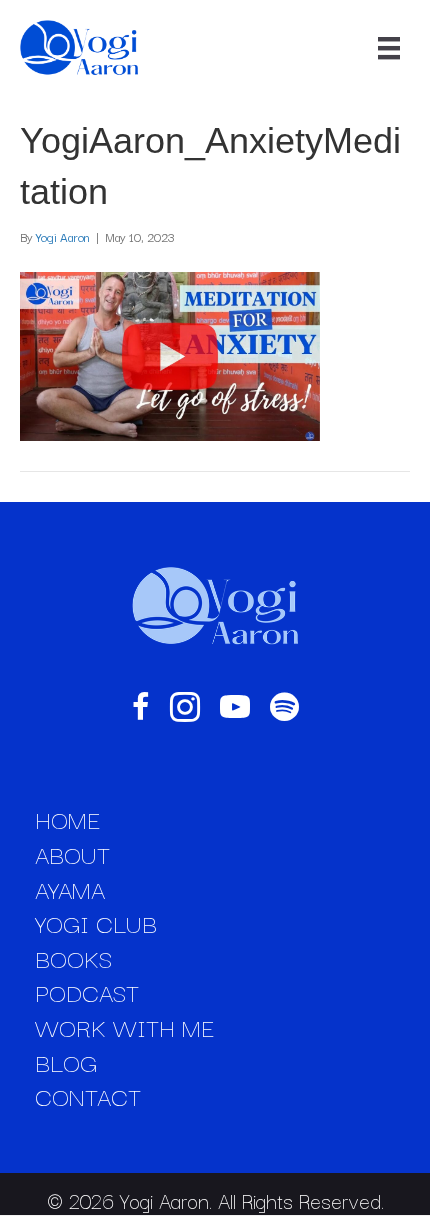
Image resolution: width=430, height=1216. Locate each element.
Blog (66, 1062)
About (72, 854)
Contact (88, 1096)
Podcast (87, 992)
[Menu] (389, 48)
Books (73, 958)
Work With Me (124, 1027)
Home (67, 819)
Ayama (70, 889)
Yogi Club (96, 923)
